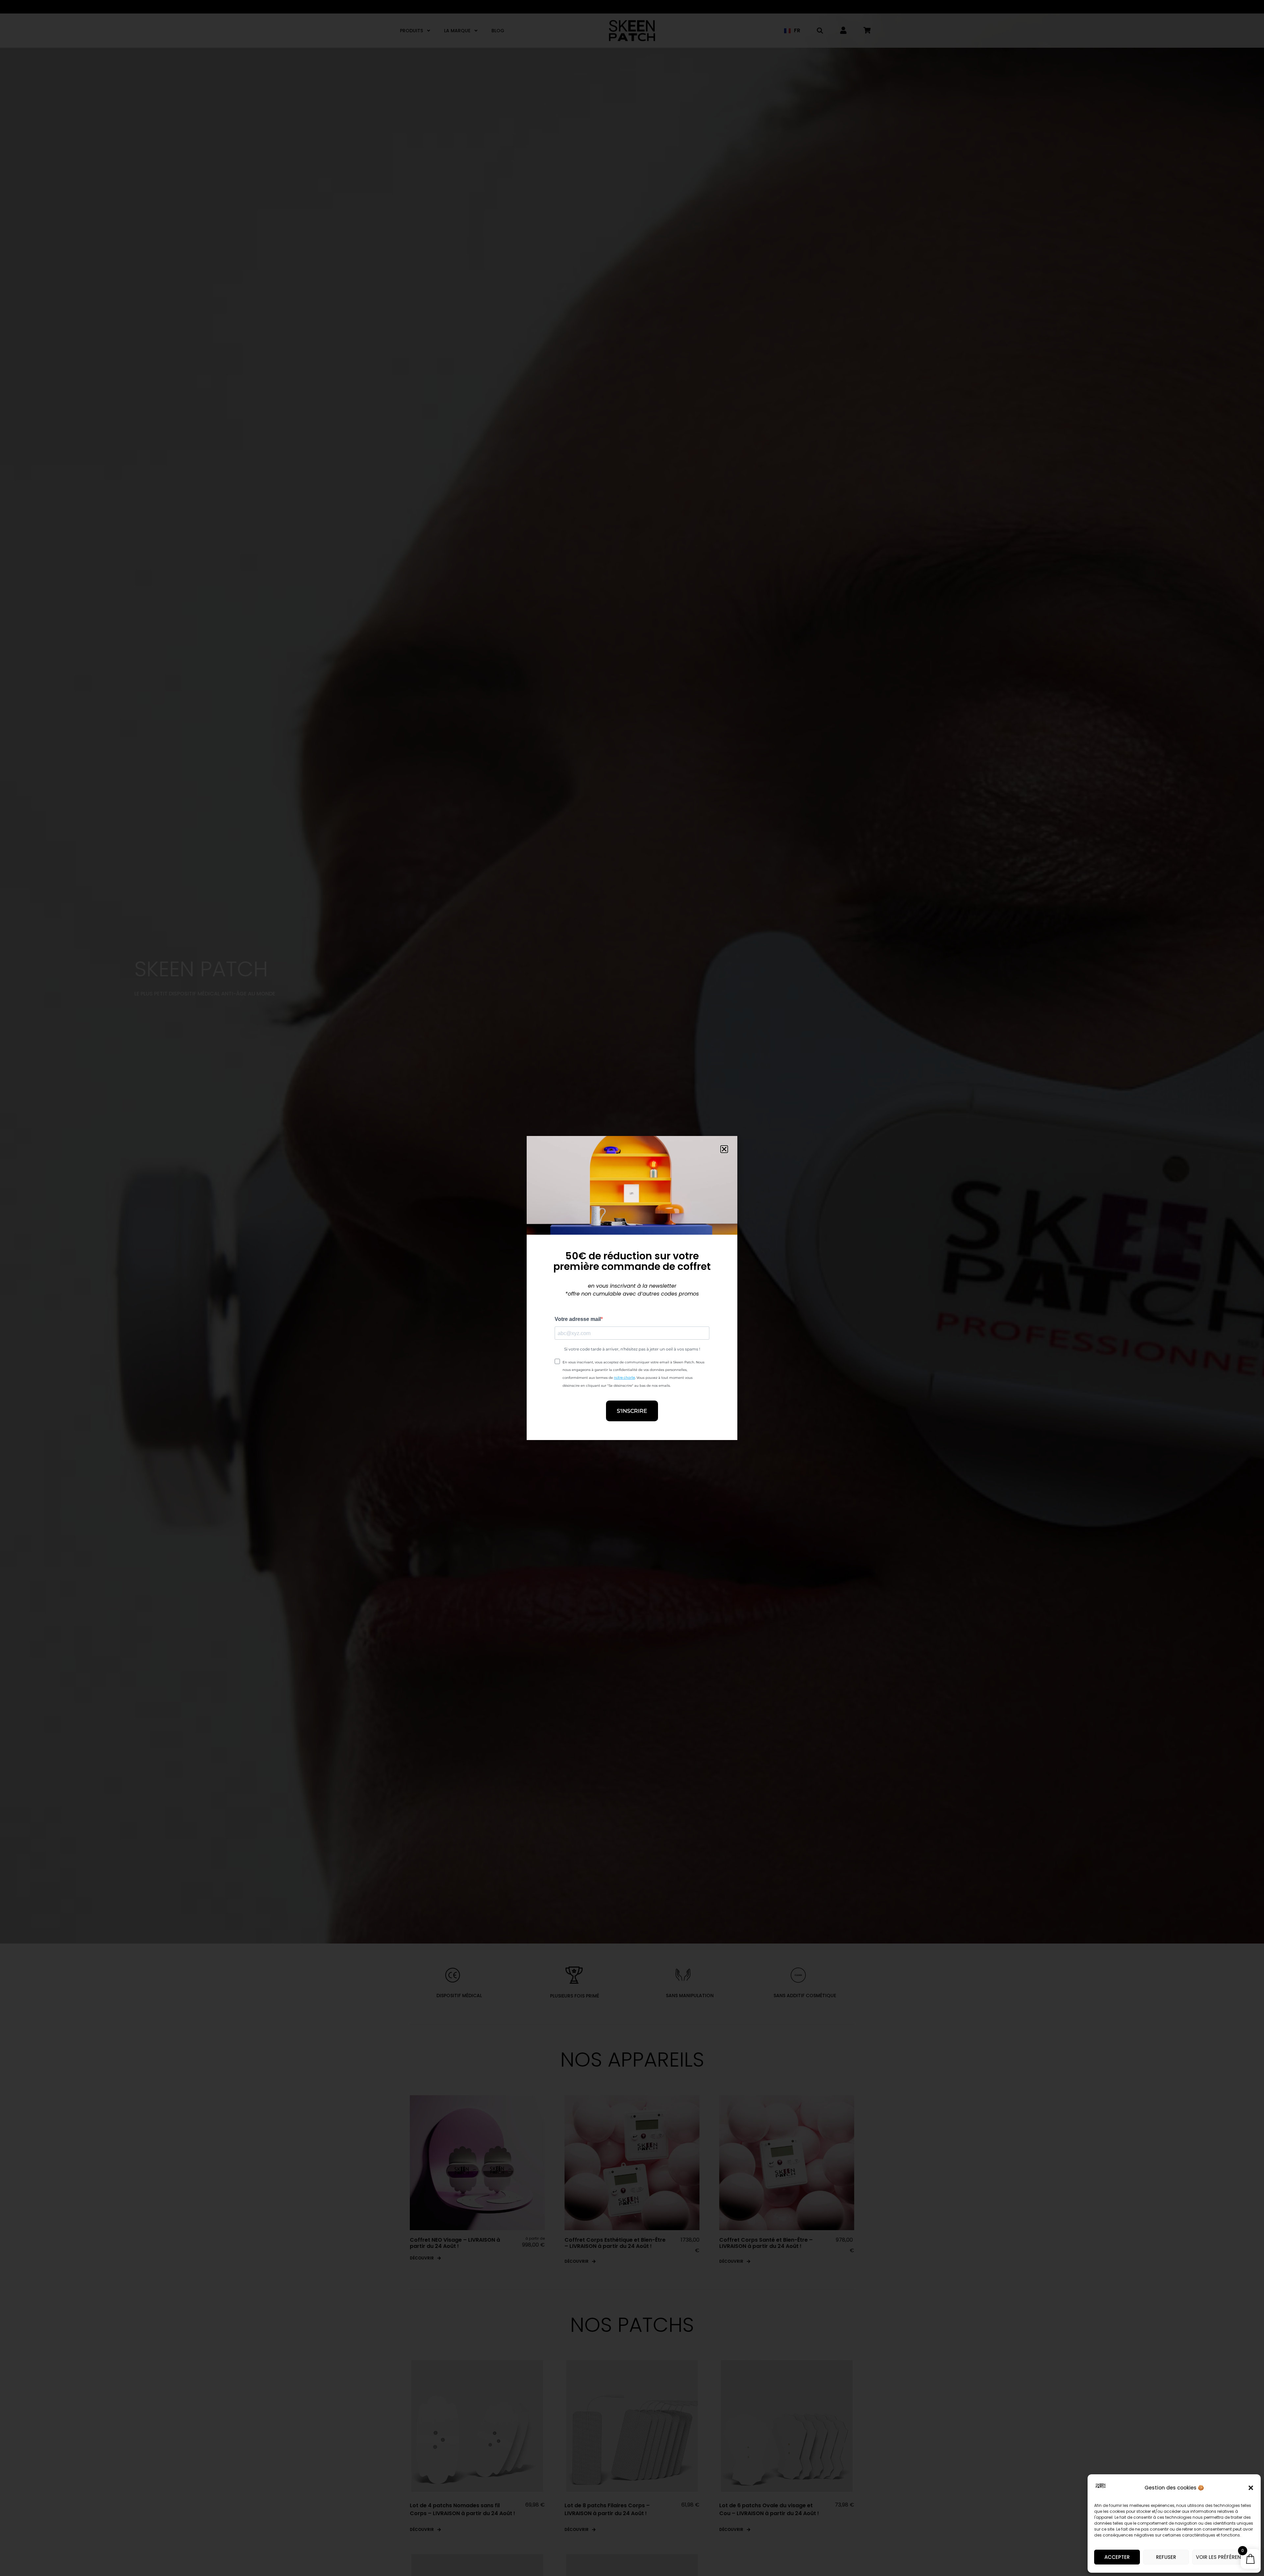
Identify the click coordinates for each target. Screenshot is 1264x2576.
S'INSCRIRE (632, 1411)
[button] (1251, 2488)
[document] (632, 1288)
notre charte (624, 1378)
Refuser (1166, 2557)
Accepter (1117, 2557)
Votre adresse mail (578, 1319)
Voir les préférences (1223, 2557)
